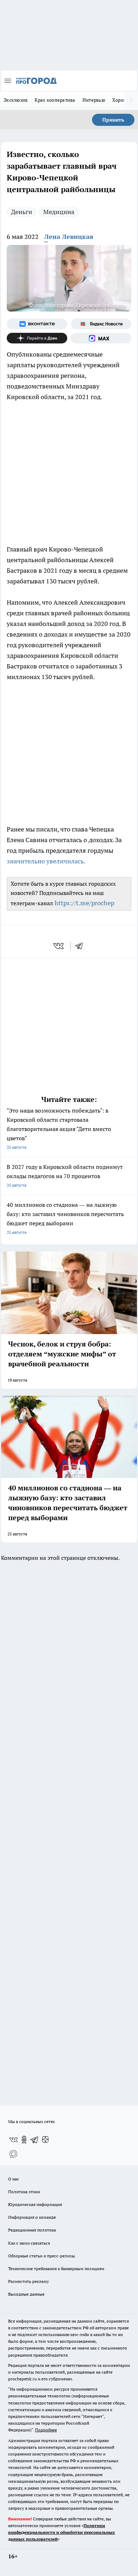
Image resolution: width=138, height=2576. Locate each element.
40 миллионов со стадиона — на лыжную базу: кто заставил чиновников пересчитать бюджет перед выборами (65, 1218)
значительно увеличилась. (46, 861)
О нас (14, 2179)
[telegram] (81, 946)
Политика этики (24, 2192)
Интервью (94, 100)
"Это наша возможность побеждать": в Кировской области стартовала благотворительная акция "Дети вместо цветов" (59, 1128)
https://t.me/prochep (84, 903)
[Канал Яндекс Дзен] (37, 338)
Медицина (59, 212)
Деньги (22, 212)
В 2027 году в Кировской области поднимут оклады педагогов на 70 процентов (65, 1175)
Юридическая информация (35, 2204)
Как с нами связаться (29, 2243)
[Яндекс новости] (101, 324)
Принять (113, 120)
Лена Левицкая (69, 237)
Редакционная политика (32, 2230)
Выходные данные (26, 2294)
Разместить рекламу (28, 2281)
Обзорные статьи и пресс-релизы (42, 2256)
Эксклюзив (16, 100)
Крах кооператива (55, 100)
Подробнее (46, 2430)
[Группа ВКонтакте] (37, 324)
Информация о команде (32, 2217)
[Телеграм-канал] (35, 2140)
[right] (131, 101)
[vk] (59, 946)
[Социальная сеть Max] (101, 338)
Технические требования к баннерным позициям (56, 2269)
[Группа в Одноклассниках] (24, 2140)
